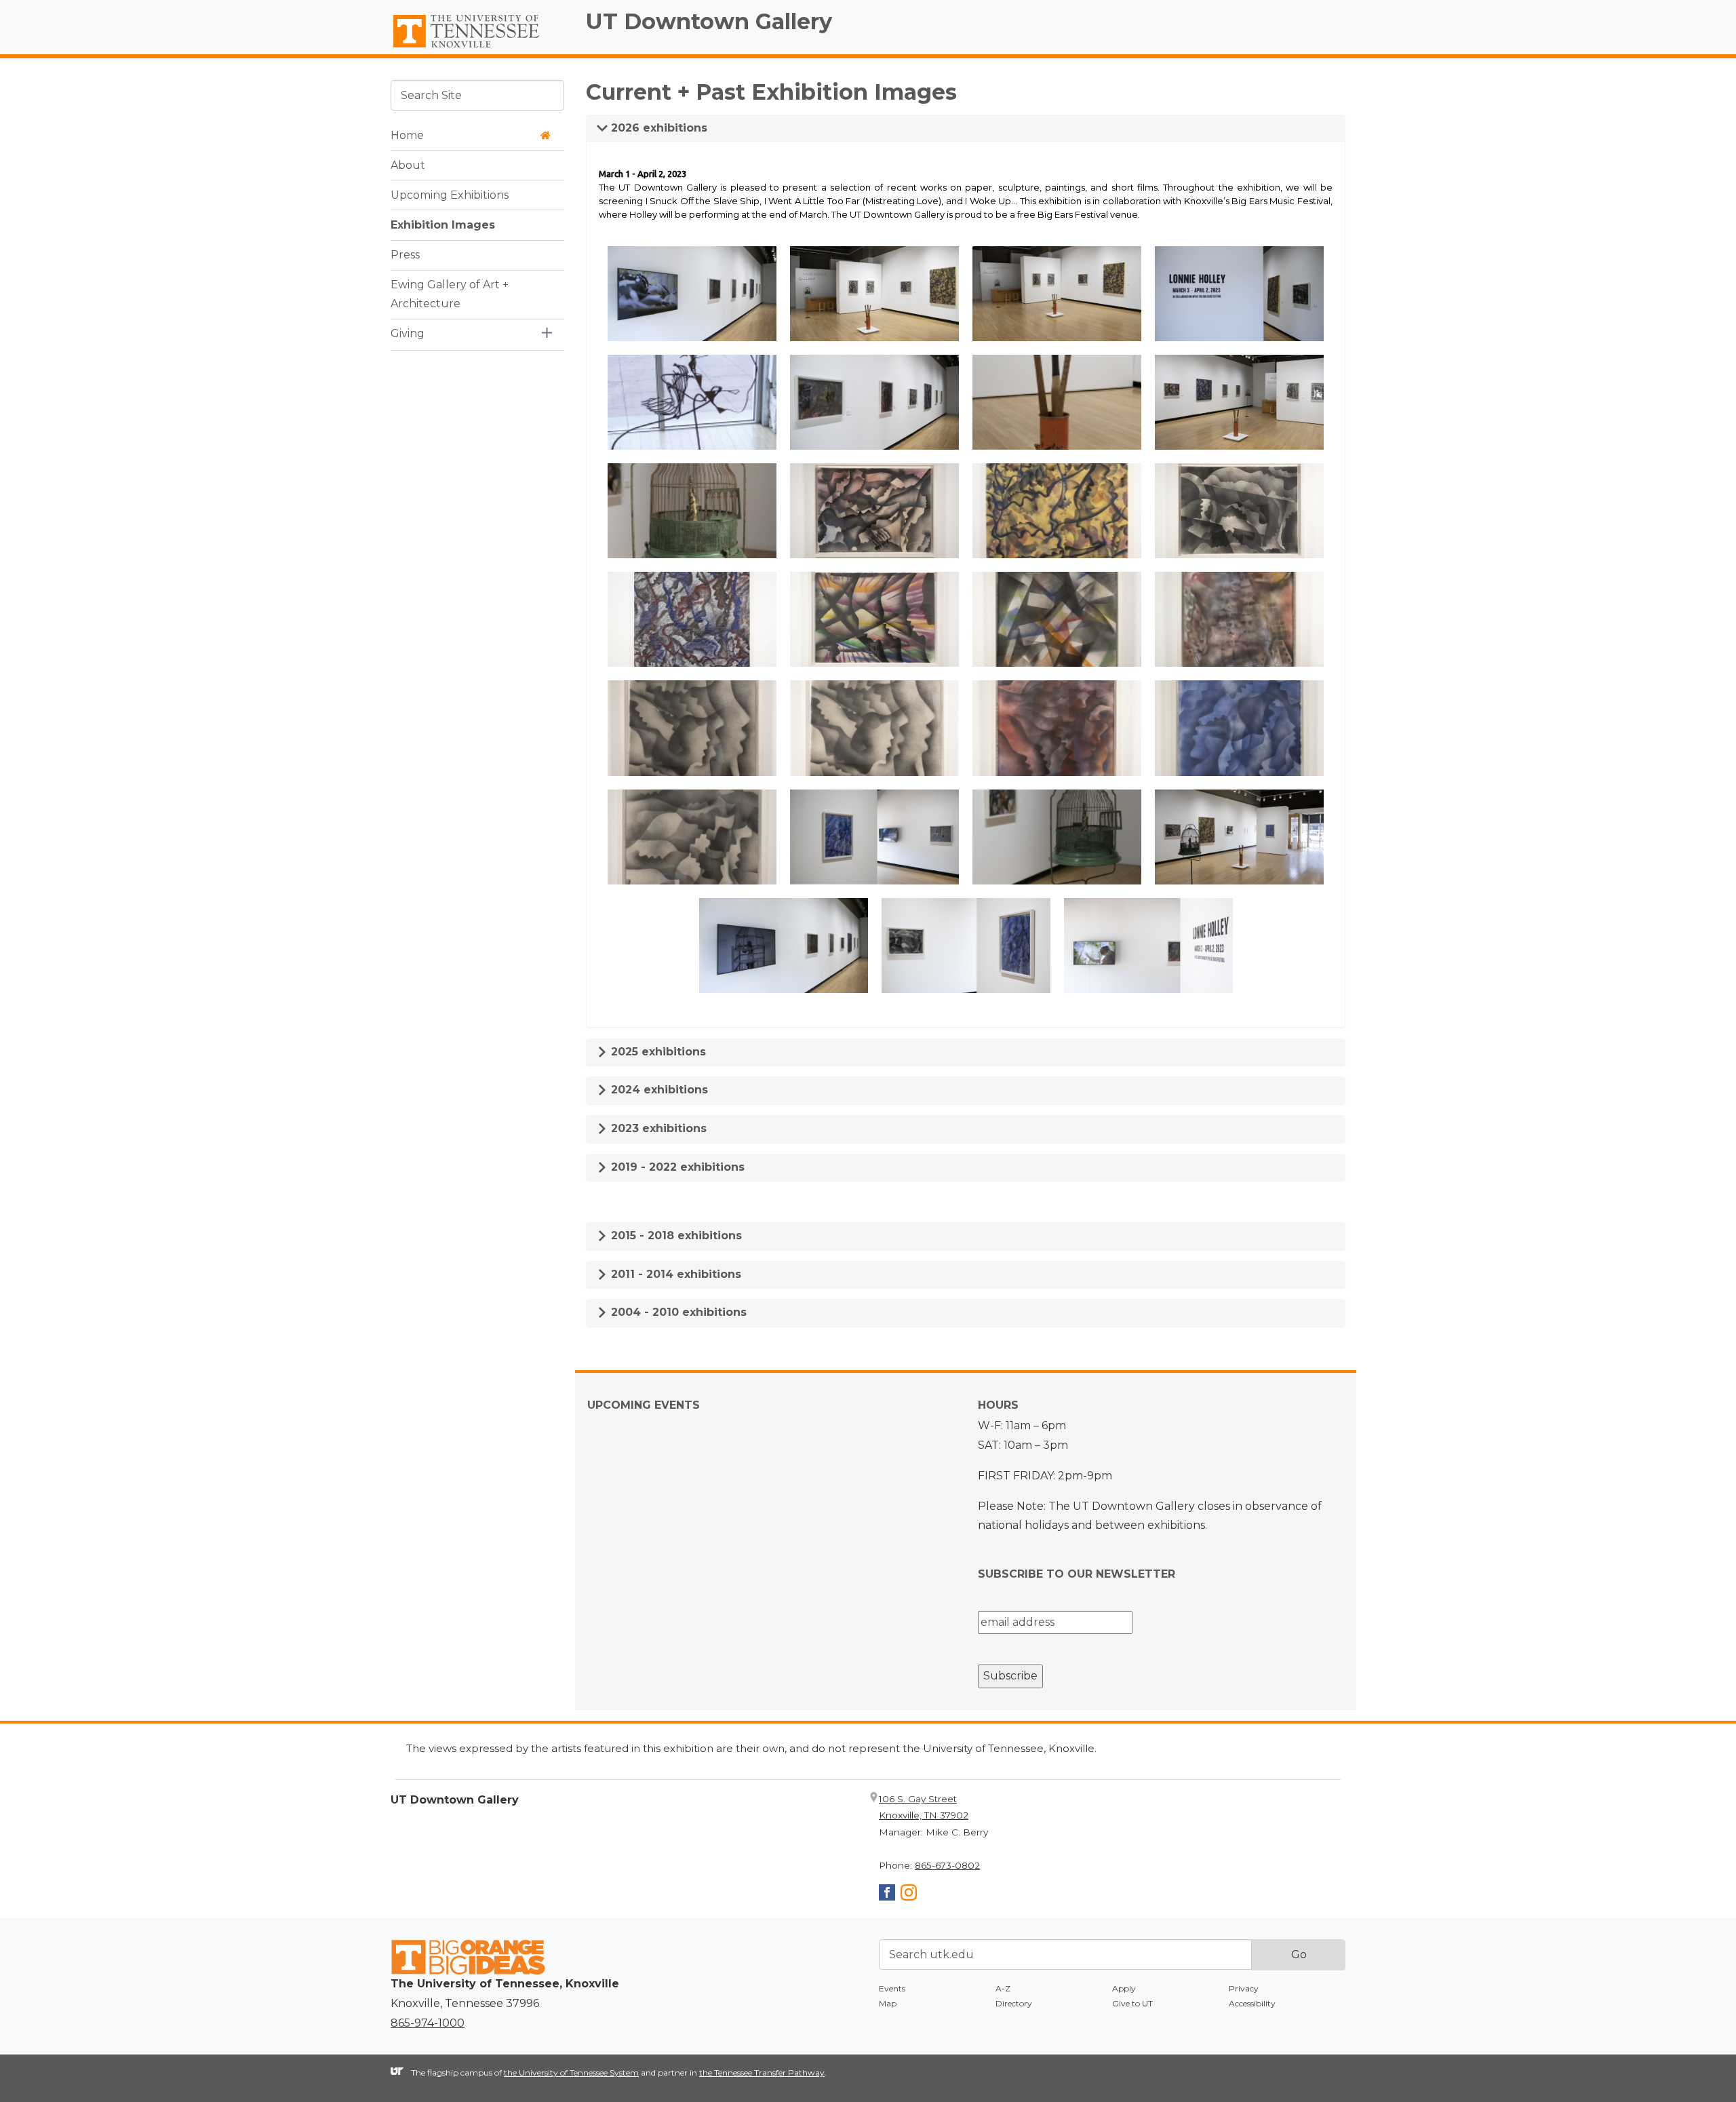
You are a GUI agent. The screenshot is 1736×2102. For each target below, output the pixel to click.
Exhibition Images (443, 224)
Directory (1014, 2003)
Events (892, 1988)
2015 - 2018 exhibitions (675, 1235)
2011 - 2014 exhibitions (674, 1274)
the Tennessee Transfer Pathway (762, 2072)
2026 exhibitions (657, 128)
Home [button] (407, 135)
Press (405, 254)
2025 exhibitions (657, 1052)
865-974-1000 (428, 2023)
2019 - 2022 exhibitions (676, 1167)
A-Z (1003, 1988)
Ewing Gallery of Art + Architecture (450, 294)
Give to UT (1132, 2003)
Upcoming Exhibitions (450, 194)
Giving (408, 333)
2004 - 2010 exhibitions (677, 1312)
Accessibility (1252, 2003)
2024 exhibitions (658, 1090)
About (408, 164)
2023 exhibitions (657, 1128)
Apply (1124, 1988)
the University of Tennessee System (571, 2072)
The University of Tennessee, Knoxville (477, 48)
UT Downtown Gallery (709, 21)
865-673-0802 (947, 1865)
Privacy (1244, 1988)
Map (888, 2003)
